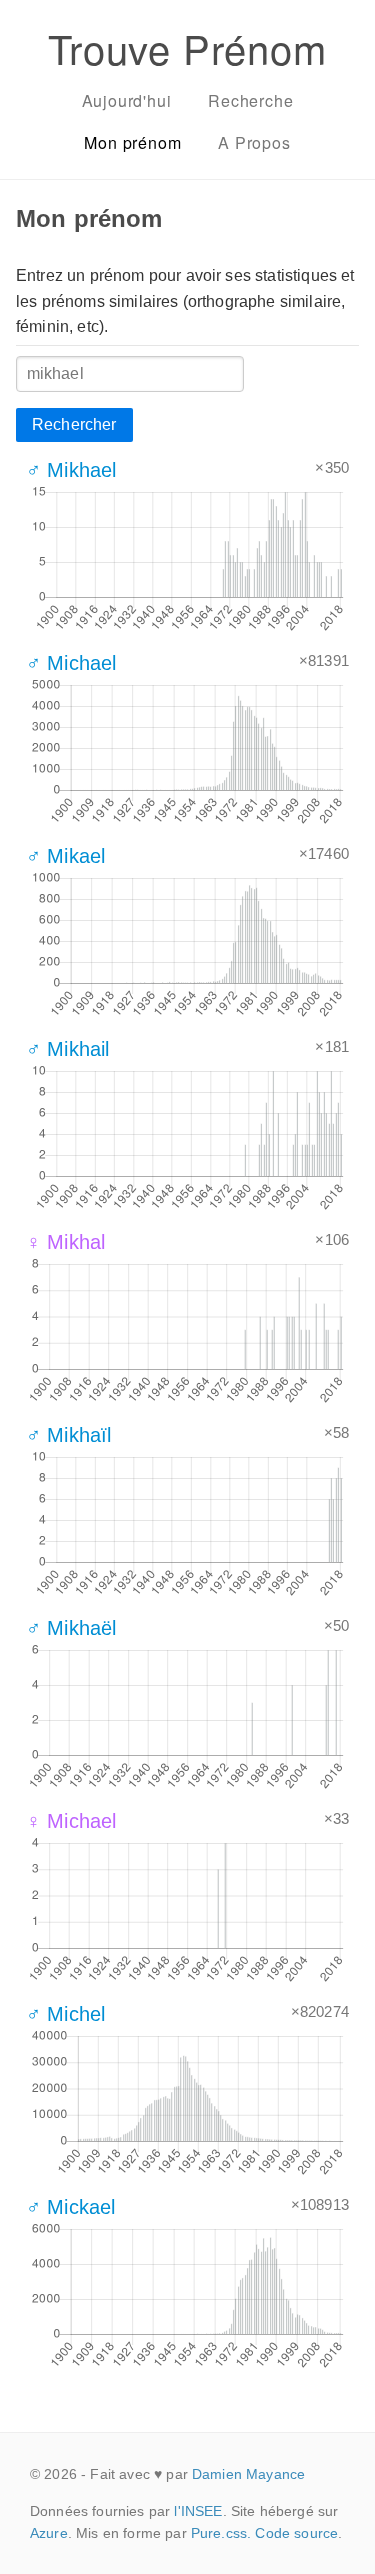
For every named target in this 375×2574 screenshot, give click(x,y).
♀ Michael (71, 1821)
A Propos (254, 142)
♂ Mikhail (67, 1049)
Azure (49, 2533)
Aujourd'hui (127, 100)
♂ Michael (71, 663)
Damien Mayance (248, 2474)
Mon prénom (132, 142)
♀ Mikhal (65, 1242)
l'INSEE (198, 2511)
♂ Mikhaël (71, 1628)
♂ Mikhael (71, 470)
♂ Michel (65, 2014)
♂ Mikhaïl (68, 1435)
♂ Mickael (70, 2207)
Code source (296, 2533)
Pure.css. (221, 2533)
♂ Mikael (65, 856)
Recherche (250, 100)
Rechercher (74, 424)
